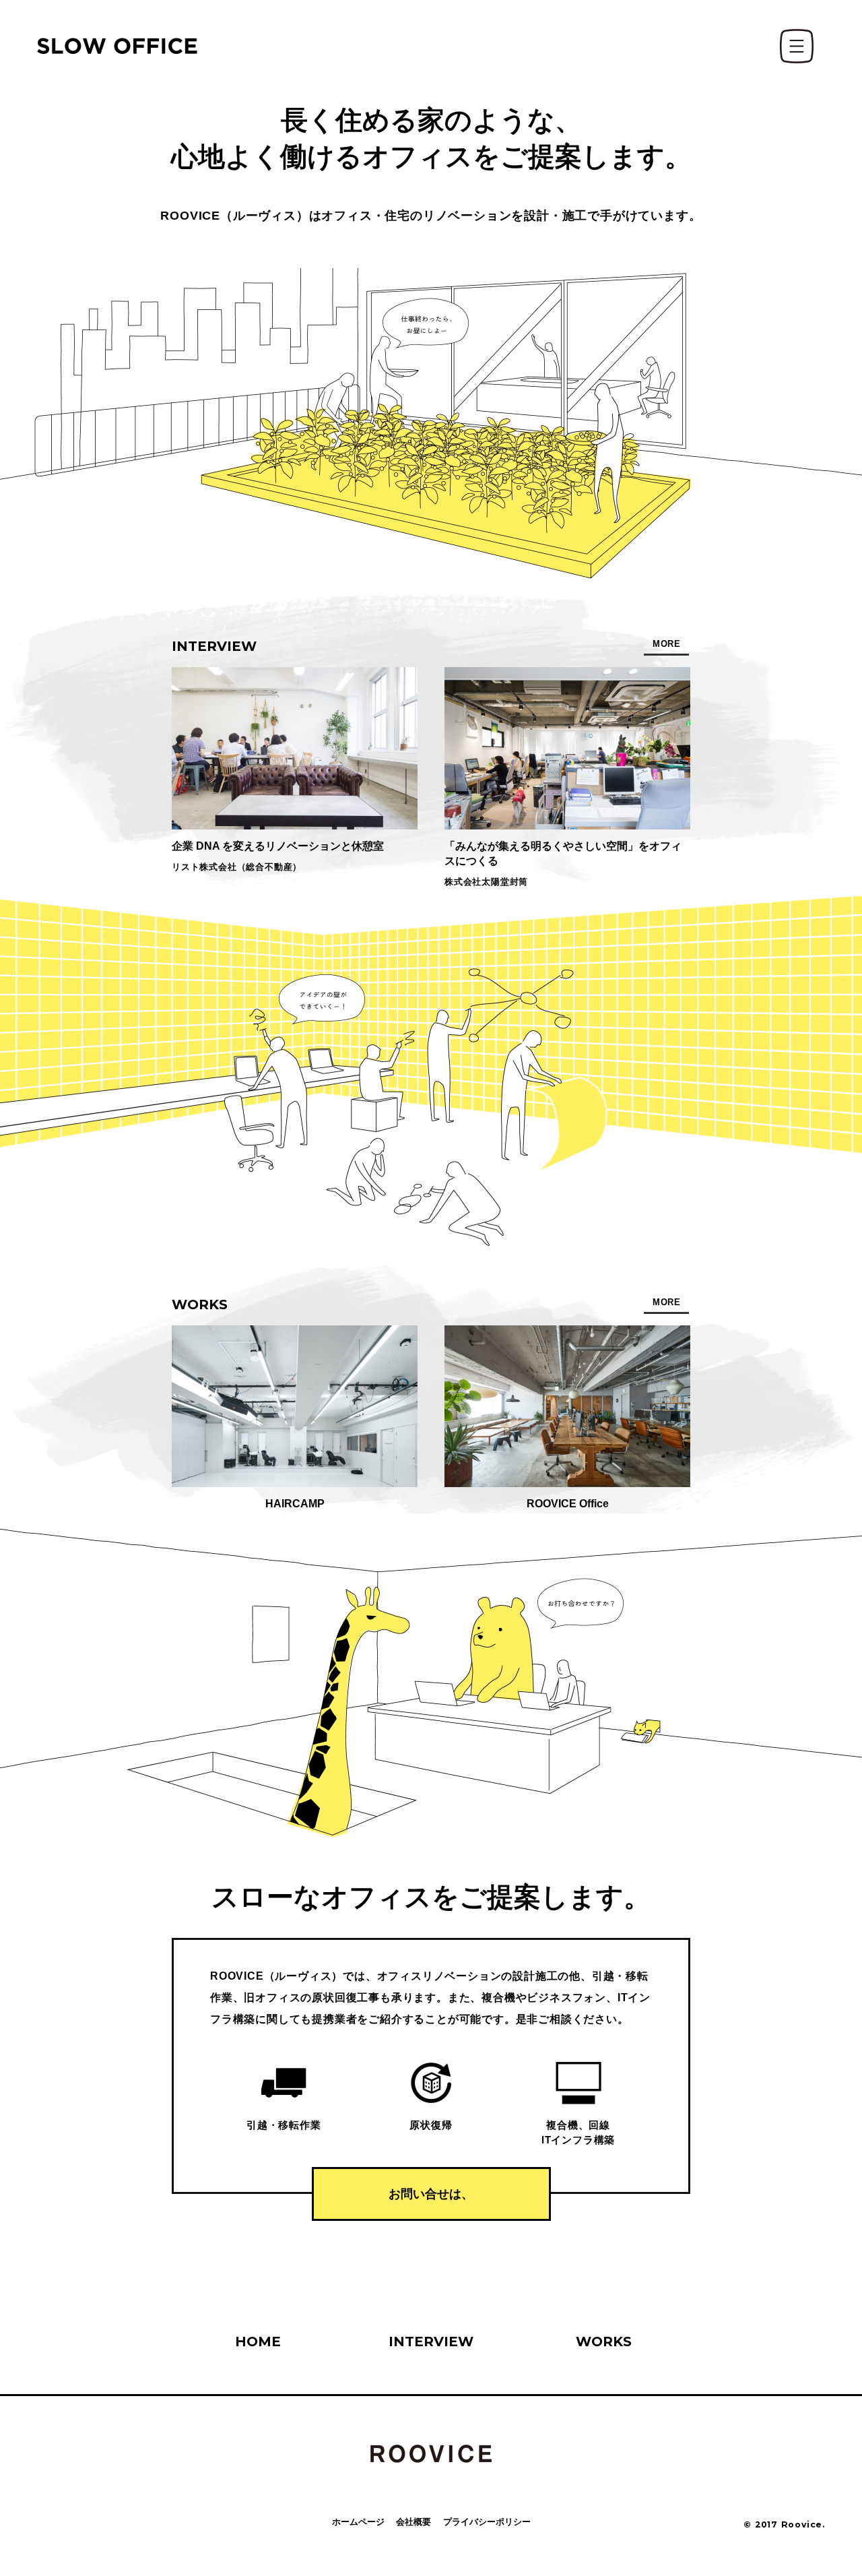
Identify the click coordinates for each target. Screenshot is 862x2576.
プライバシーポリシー (487, 2522)
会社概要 (413, 2522)
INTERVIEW (431, 2342)
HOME (258, 2342)
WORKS (604, 2342)
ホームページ (358, 2522)
